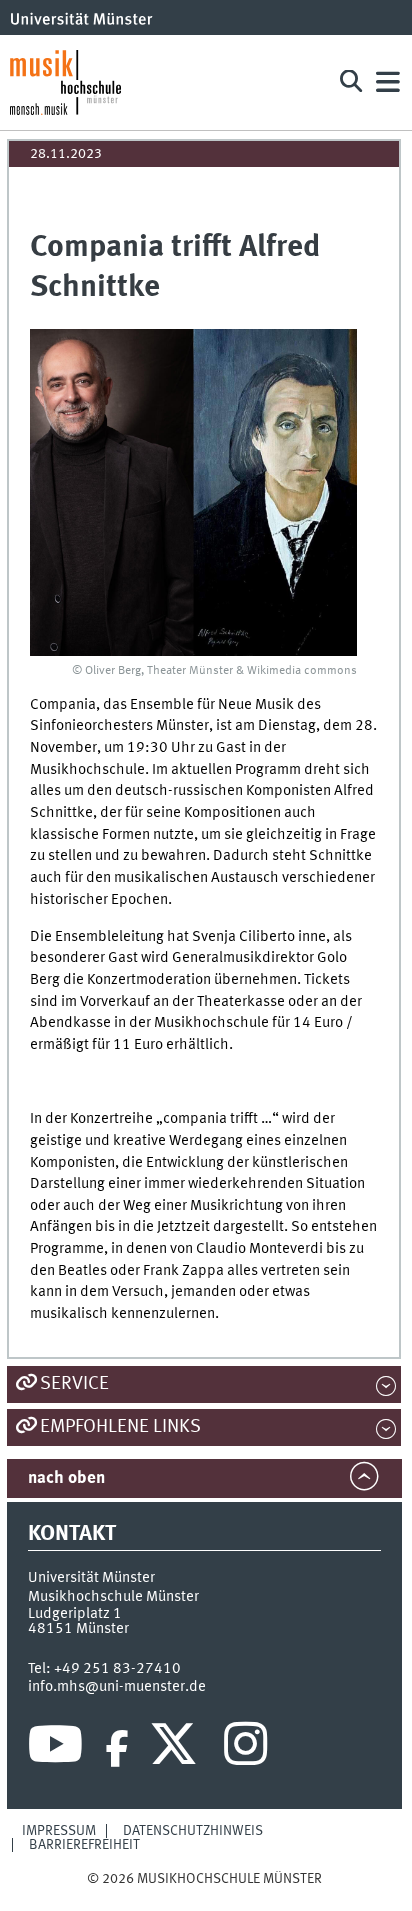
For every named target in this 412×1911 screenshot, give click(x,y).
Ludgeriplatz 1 (75, 1614)
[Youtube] (55, 1749)
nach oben (66, 1478)
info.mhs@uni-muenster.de (117, 1687)
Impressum (59, 1831)
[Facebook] (117, 1749)
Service (74, 1384)
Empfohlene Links (120, 1427)
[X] (176, 1749)
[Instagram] (245, 1749)
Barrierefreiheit (84, 1845)
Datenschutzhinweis (193, 1831)
